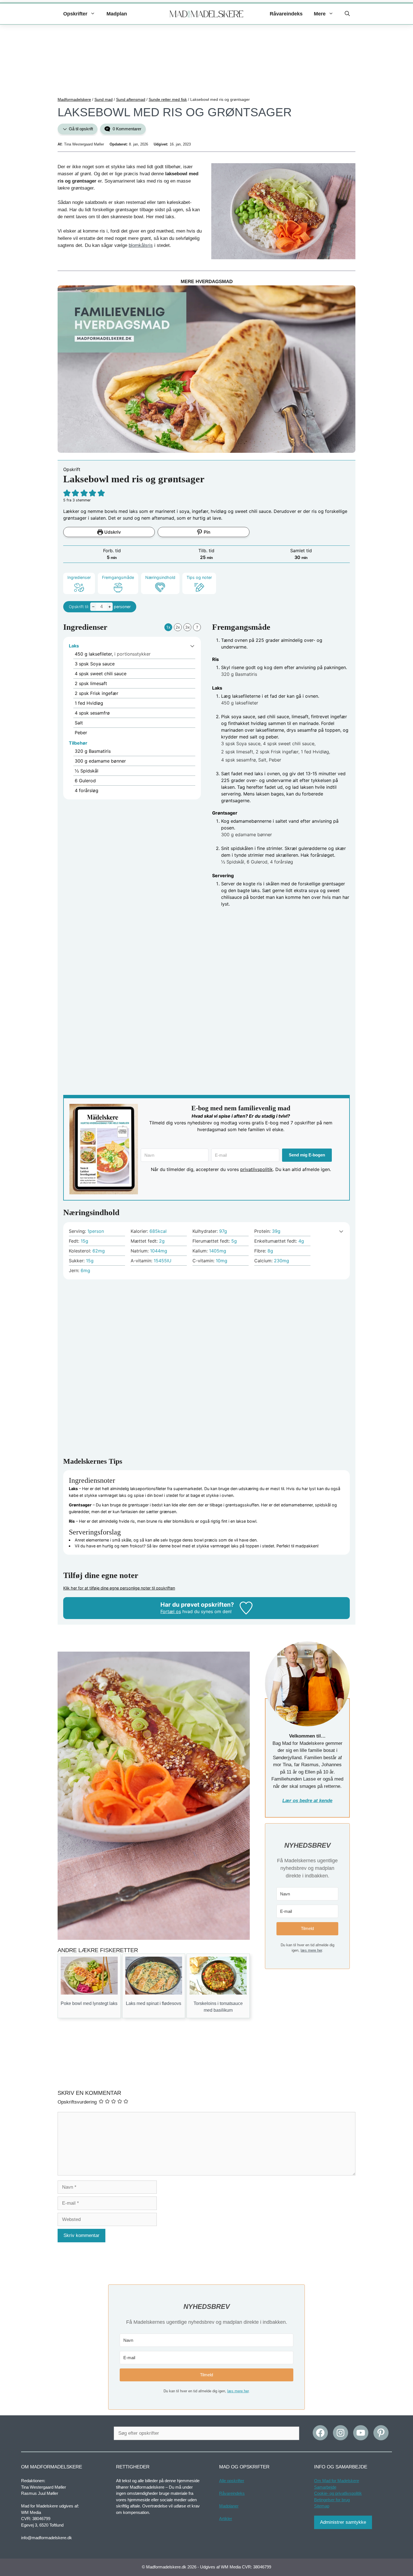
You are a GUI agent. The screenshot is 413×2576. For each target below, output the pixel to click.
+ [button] (110, 606)
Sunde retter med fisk (168, 99)
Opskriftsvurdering (77, 2102)
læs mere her (311, 1950)
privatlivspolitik (257, 1169)
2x (178, 627)
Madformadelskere (74, 99)
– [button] (93, 606)
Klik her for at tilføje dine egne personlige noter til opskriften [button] (119, 1588)
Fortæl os (171, 1611)
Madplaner (229, 2506)
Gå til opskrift (80, 129)
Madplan (117, 14)
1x (168, 627)
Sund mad (104, 99)
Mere (320, 14)
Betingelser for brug (332, 2499)
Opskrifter (75, 14)
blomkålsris (141, 245)
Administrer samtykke (343, 2522)
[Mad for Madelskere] (207, 14)
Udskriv (112, 532)
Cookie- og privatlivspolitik (338, 2493)
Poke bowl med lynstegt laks (89, 2003)
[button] (347, 14)
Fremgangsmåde (118, 577)
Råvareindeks (286, 14)
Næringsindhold (160, 577)
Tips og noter (199, 577)
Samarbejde (325, 2487)
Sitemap (322, 2506)
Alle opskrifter (232, 2481)
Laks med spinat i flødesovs (154, 2003)
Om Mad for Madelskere (337, 2481)
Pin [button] (206, 532)
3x (188, 627)
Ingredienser (79, 577)
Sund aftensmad (131, 99)
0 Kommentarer (126, 129)
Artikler (226, 2519)
